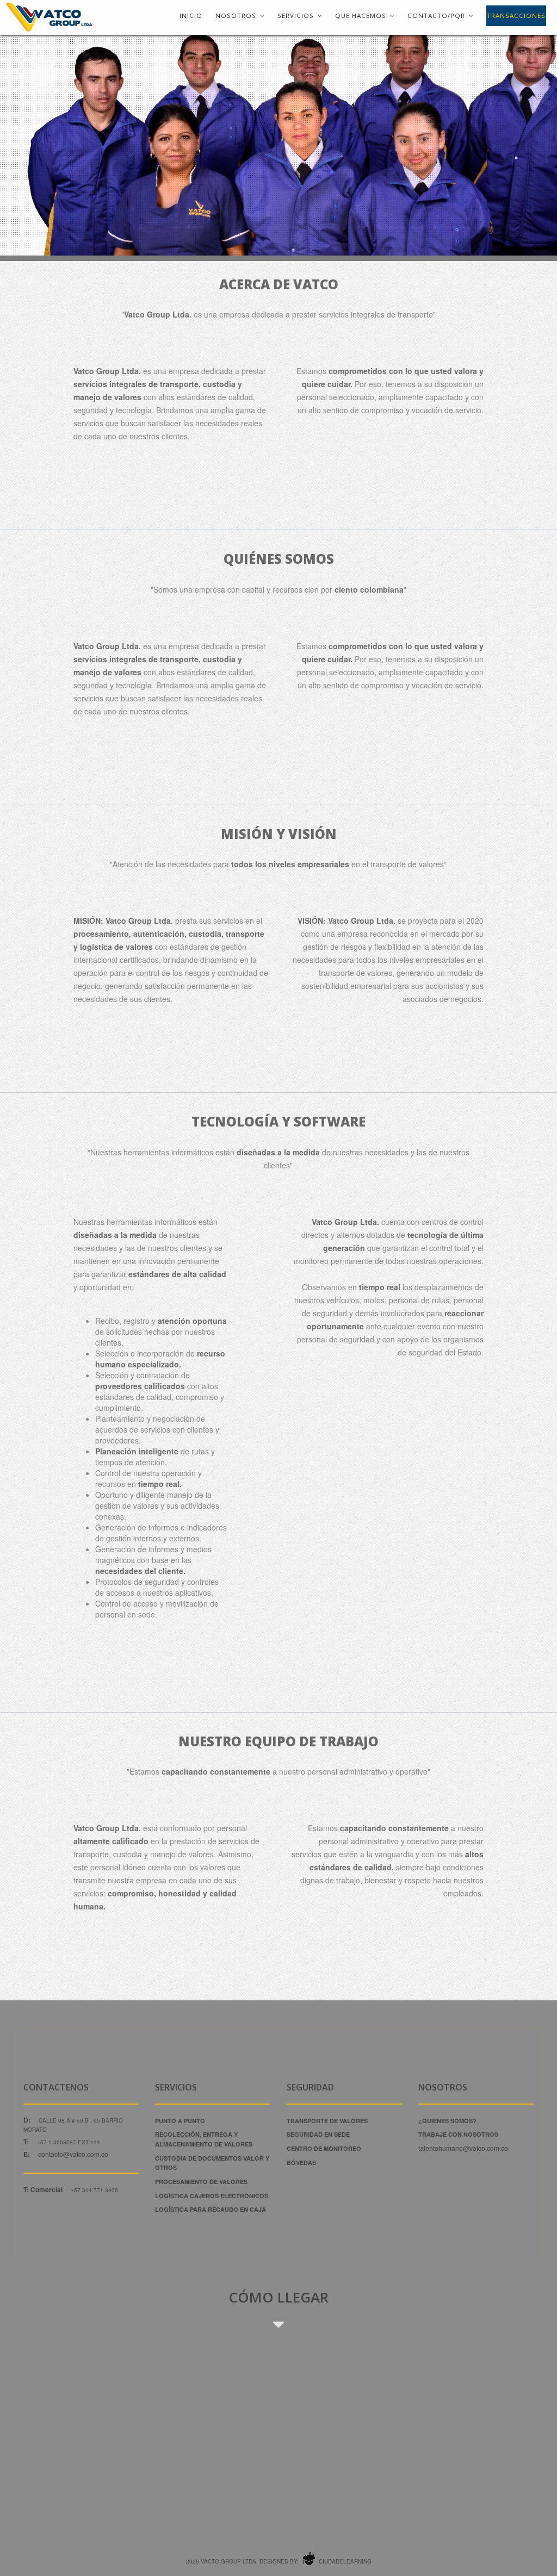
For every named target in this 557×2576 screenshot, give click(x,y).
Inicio (191, 15)
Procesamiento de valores (201, 2182)
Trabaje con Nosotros (458, 2134)
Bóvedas (301, 2163)
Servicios (296, 15)
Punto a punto (180, 2121)
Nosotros (236, 15)
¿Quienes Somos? (447, 2121)
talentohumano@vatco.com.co (463, 2148)
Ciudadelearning (344, 2561)
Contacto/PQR (436, 15)
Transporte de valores (327, 2121)
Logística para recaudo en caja (211, 2209)
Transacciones (516, 15)
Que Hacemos (361, 15)
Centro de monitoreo (324, 2148)
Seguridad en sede (318, 2134)
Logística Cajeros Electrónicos (212, 2196)
